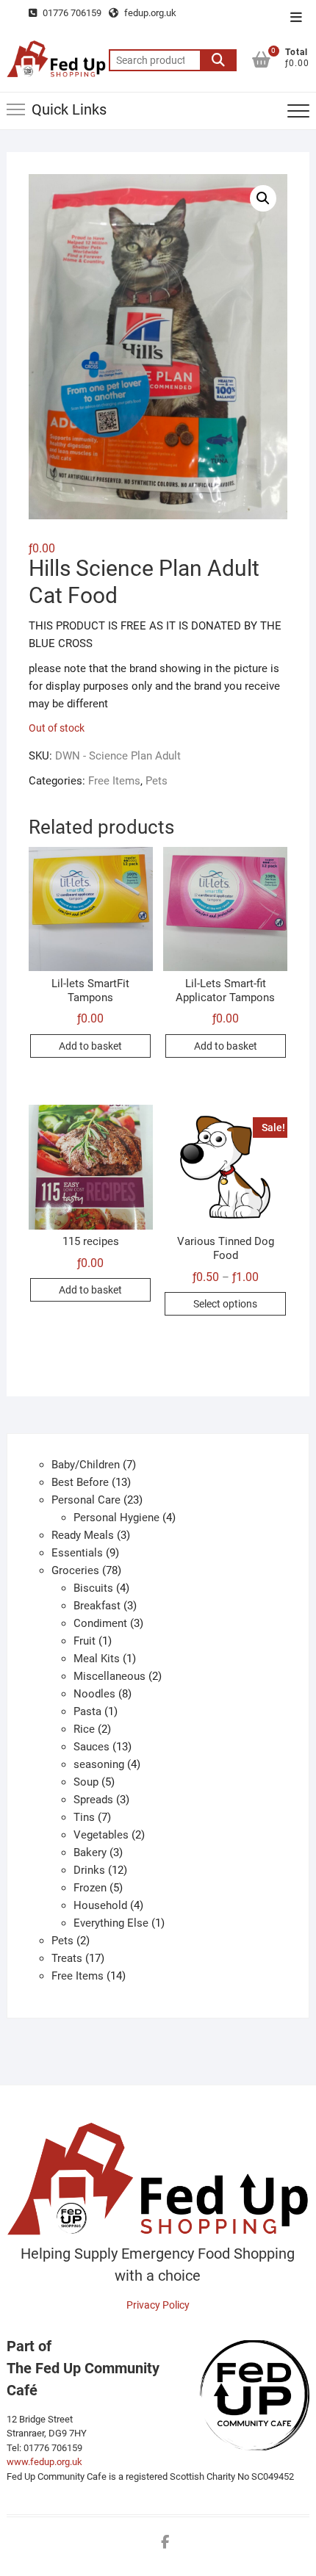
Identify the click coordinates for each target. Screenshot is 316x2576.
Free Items (114, 781)
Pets (157, 781)
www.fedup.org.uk (44, 2462)
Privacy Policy (158, 2305)
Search (218, 60)
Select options (225, 1304)
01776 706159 (71, 13)
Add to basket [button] (90, 1046)
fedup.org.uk (149, 13)
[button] (263, 198)
